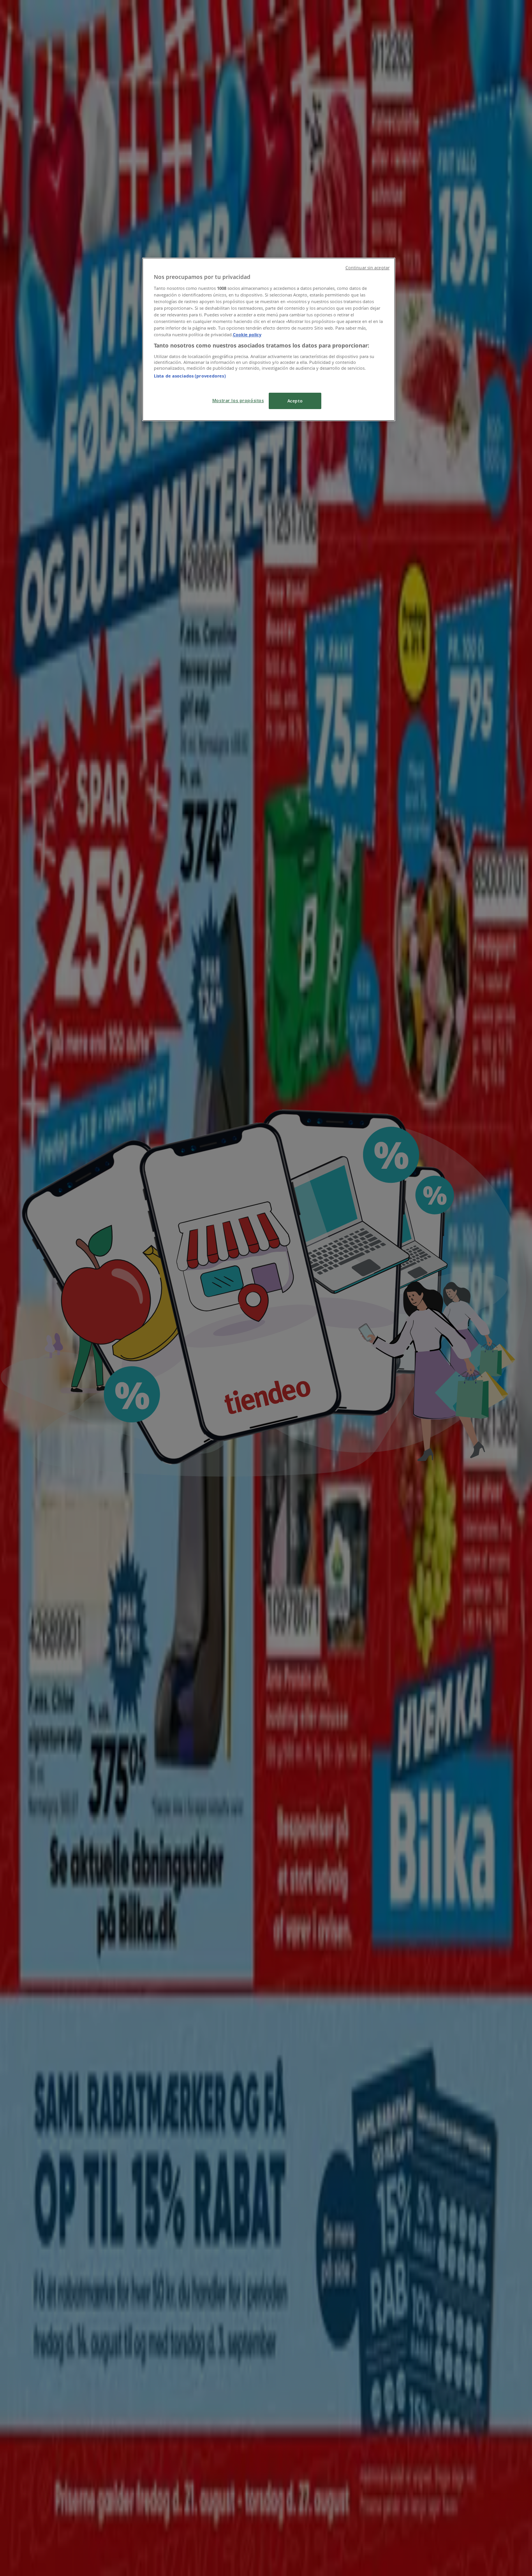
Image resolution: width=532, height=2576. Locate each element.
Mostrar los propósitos (238, 400)
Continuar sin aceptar (367, 268)
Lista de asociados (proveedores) (190, 376)
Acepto (295, 401)
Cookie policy (247, 334)
